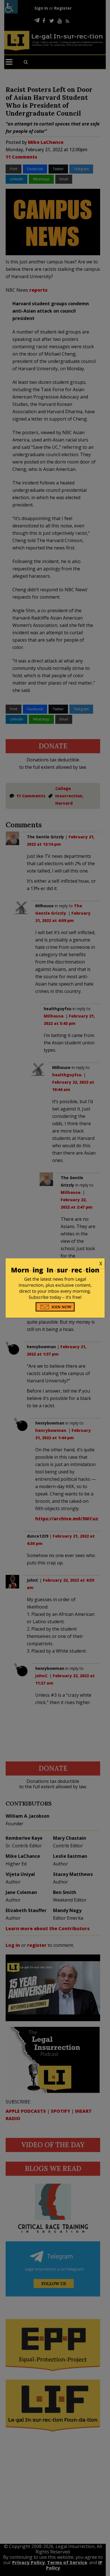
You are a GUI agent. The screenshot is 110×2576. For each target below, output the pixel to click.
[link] (55, 1264)
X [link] (101, 1263)
